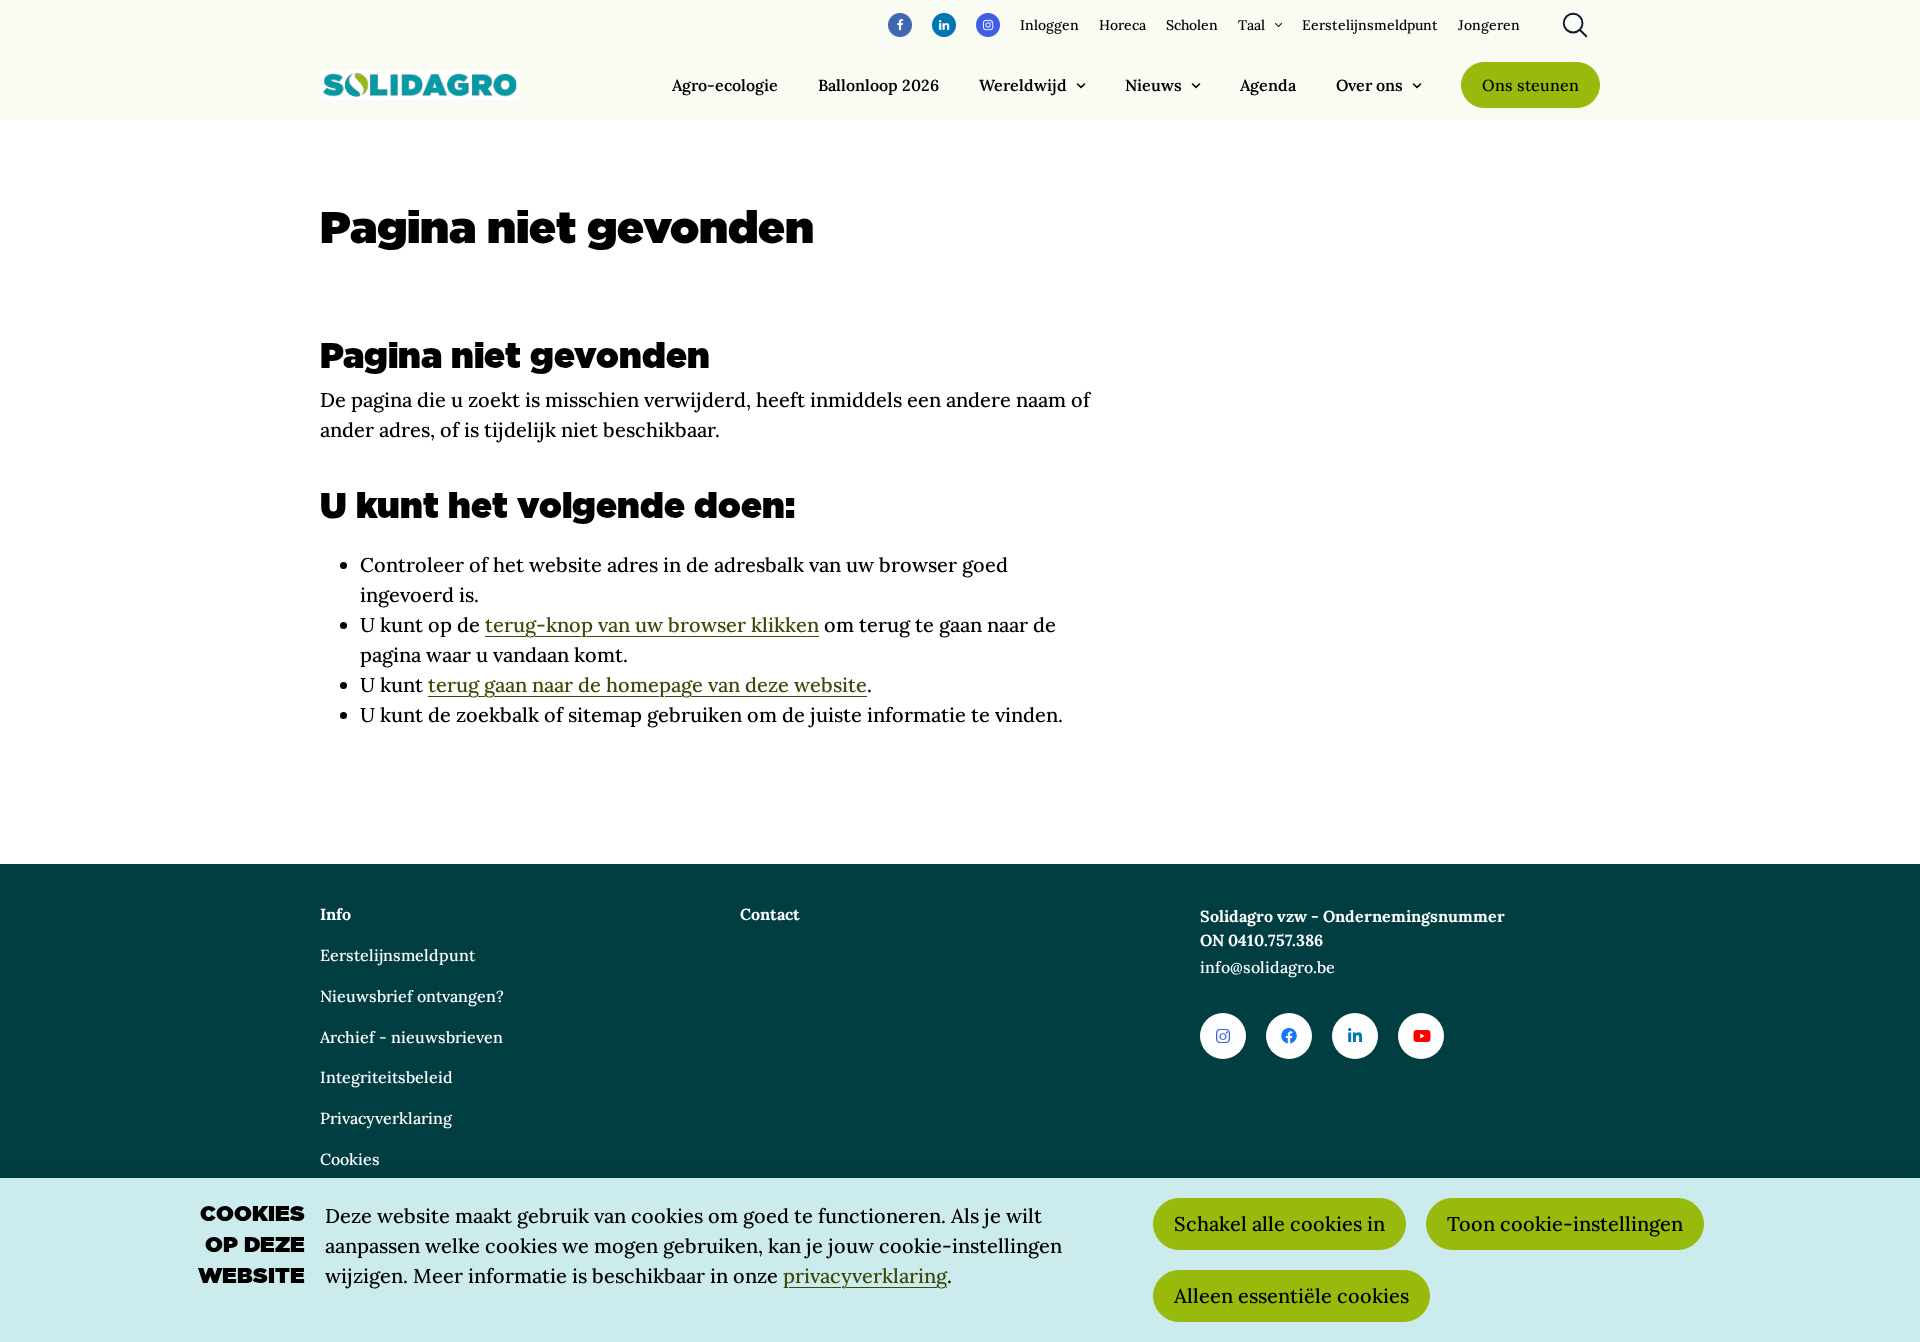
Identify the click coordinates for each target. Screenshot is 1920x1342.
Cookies (350, 1159)
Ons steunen (1530, 85)
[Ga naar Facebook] (1289, 1036)
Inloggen (1049, 25)
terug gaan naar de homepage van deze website (647, 684)
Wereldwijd (1023, 85)
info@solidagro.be (1267, 967)
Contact (770, 914)
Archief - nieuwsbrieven (411, 1037)
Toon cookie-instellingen (1565, 1223)
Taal (1251, 25)
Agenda (1268, 85)
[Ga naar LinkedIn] (1355, 1036)
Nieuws (1153, 85)
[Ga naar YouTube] (1421, 1036)
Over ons (1369, 85)
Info (335, 914)
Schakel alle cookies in (1279, 1223)
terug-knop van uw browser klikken (652, 624)
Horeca (1122, 25)
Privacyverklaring (386, 1118)
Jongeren (1489, 25)
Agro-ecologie (725, 85)
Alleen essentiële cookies (1291, 1295)
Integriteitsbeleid (386, 1077)
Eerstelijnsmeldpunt (1370, 25)
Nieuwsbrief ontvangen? (412, 996)
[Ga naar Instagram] (1223, 1036)
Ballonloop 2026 (878, 85)
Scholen (1192, 25)
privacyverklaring (865, 1275)
